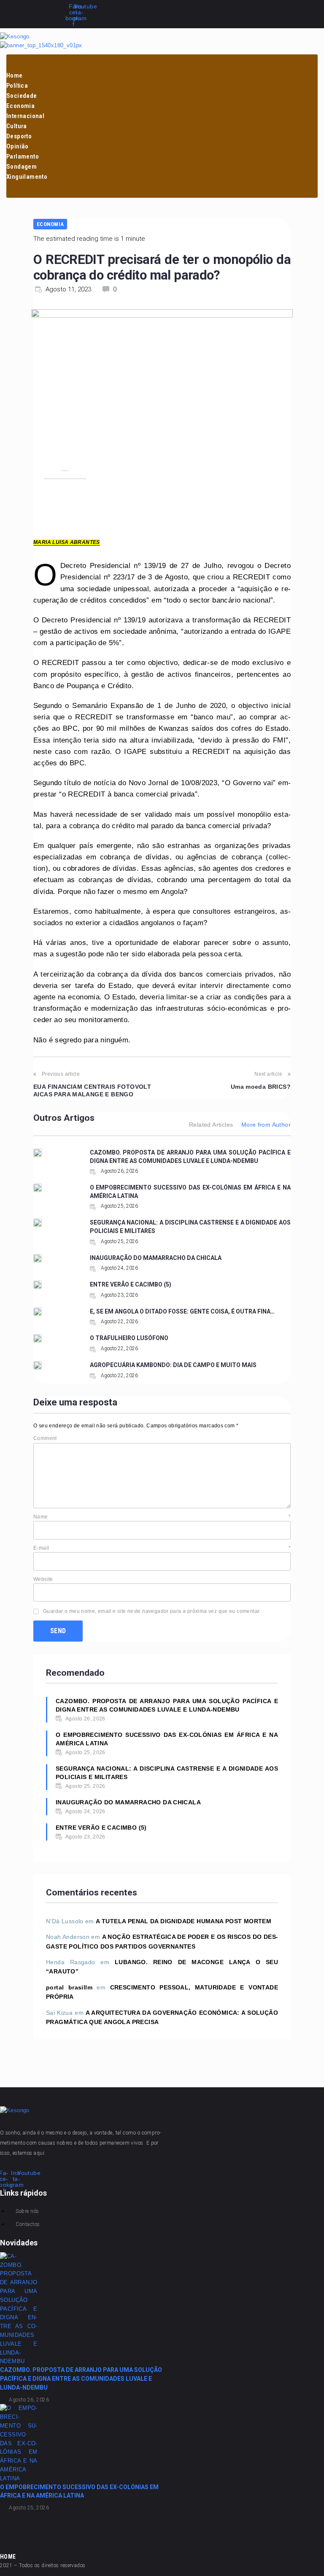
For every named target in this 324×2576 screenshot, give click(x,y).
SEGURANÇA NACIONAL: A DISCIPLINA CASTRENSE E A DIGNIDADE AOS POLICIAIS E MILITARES (167, 1773)
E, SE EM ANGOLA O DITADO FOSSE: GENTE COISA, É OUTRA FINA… (182, 1311)
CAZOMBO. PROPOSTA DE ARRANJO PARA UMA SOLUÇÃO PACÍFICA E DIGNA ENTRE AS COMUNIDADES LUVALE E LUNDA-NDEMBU (167, 1705)
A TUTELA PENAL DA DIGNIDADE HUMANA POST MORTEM (184, 1921)
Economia (50, 224)
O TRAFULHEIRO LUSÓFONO (129, 1338)
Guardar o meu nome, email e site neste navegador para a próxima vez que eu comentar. (152, 1611)
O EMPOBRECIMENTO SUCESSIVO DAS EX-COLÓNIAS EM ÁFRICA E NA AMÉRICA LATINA (167, 1739)
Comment (45, 1438)
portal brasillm (69, 1987)
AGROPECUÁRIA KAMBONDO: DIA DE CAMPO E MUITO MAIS (173, 1365)
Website (43, 1579)
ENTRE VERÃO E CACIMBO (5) (131, 1284)
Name (162, 1517)
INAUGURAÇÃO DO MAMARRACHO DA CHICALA (156, 1258)
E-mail (162, 1548)
